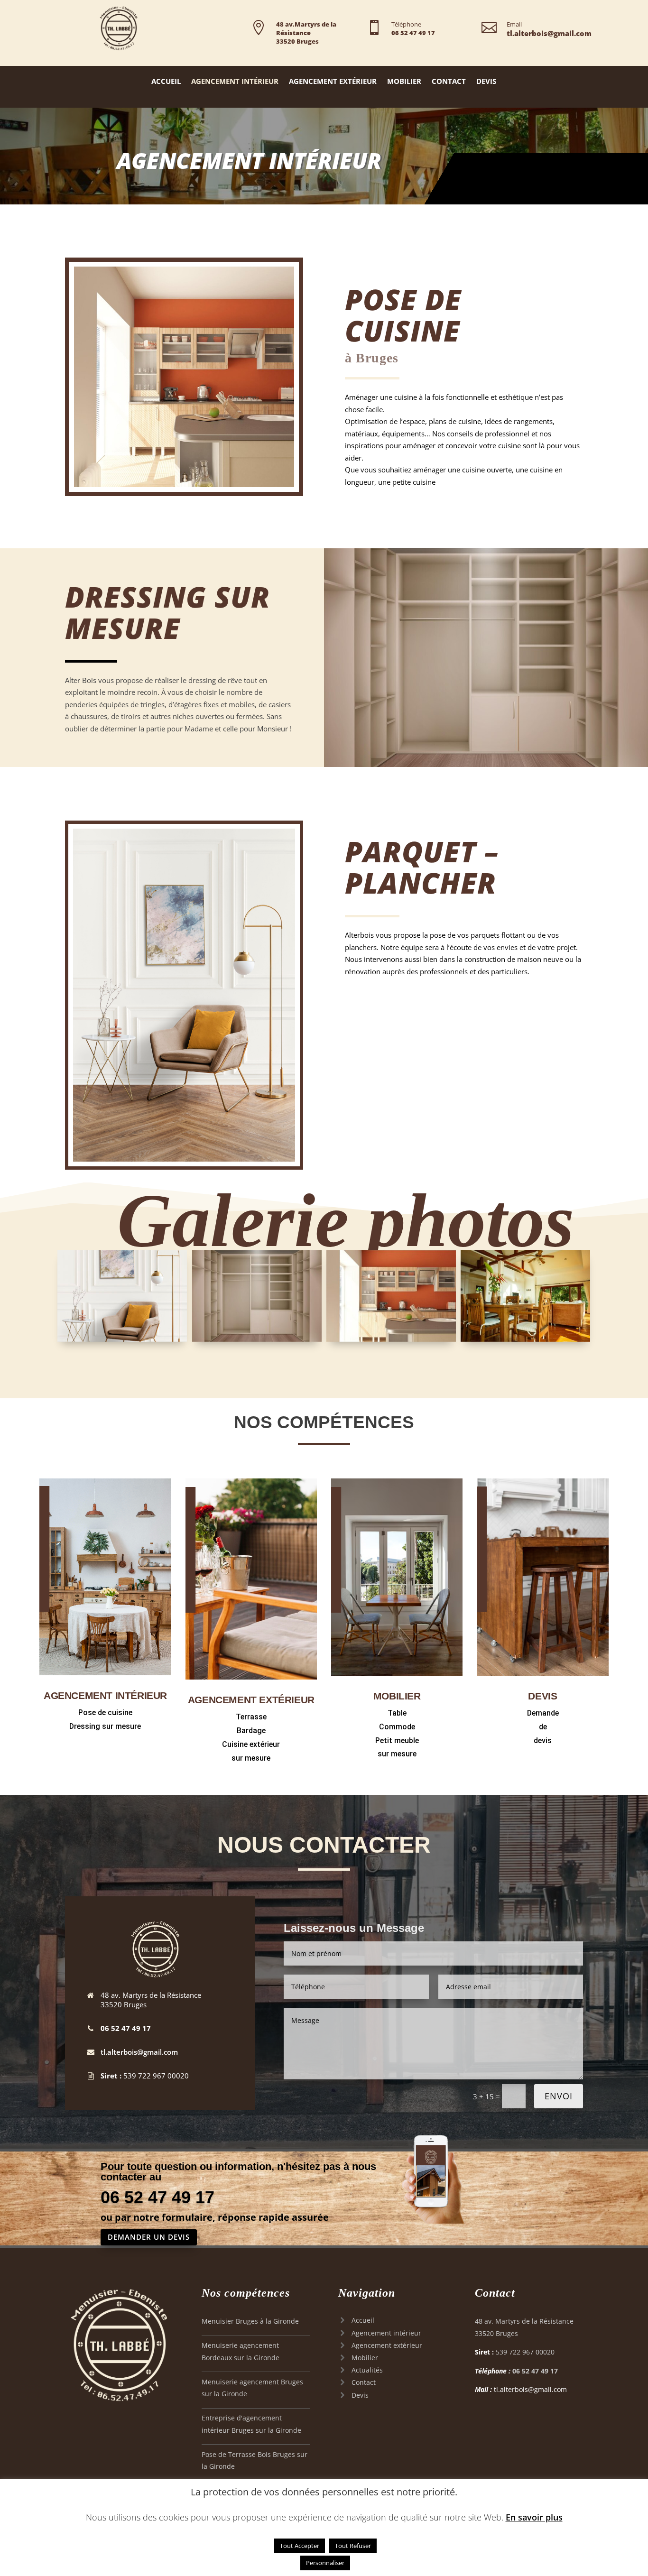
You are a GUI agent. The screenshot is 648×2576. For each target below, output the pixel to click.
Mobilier (404, 82)
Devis (486, 82)
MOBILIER (397, 1696)
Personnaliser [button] (325, 2563)
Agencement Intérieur (235, 82)
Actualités (367, 2370)
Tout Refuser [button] (353, 2546)
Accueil (166, 82)
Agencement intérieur (386, 2333)
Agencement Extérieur (333, 82)
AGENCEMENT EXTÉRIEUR (251, 1700)
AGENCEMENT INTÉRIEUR (105, 1695)
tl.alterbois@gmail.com (139, 2052)
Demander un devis (149, 2237)
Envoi (559, 2096)
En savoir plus (534, 2517)
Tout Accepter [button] (300, 2546)
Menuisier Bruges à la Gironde (250, 2321)
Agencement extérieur (387, 2345)
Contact (449, 82)
